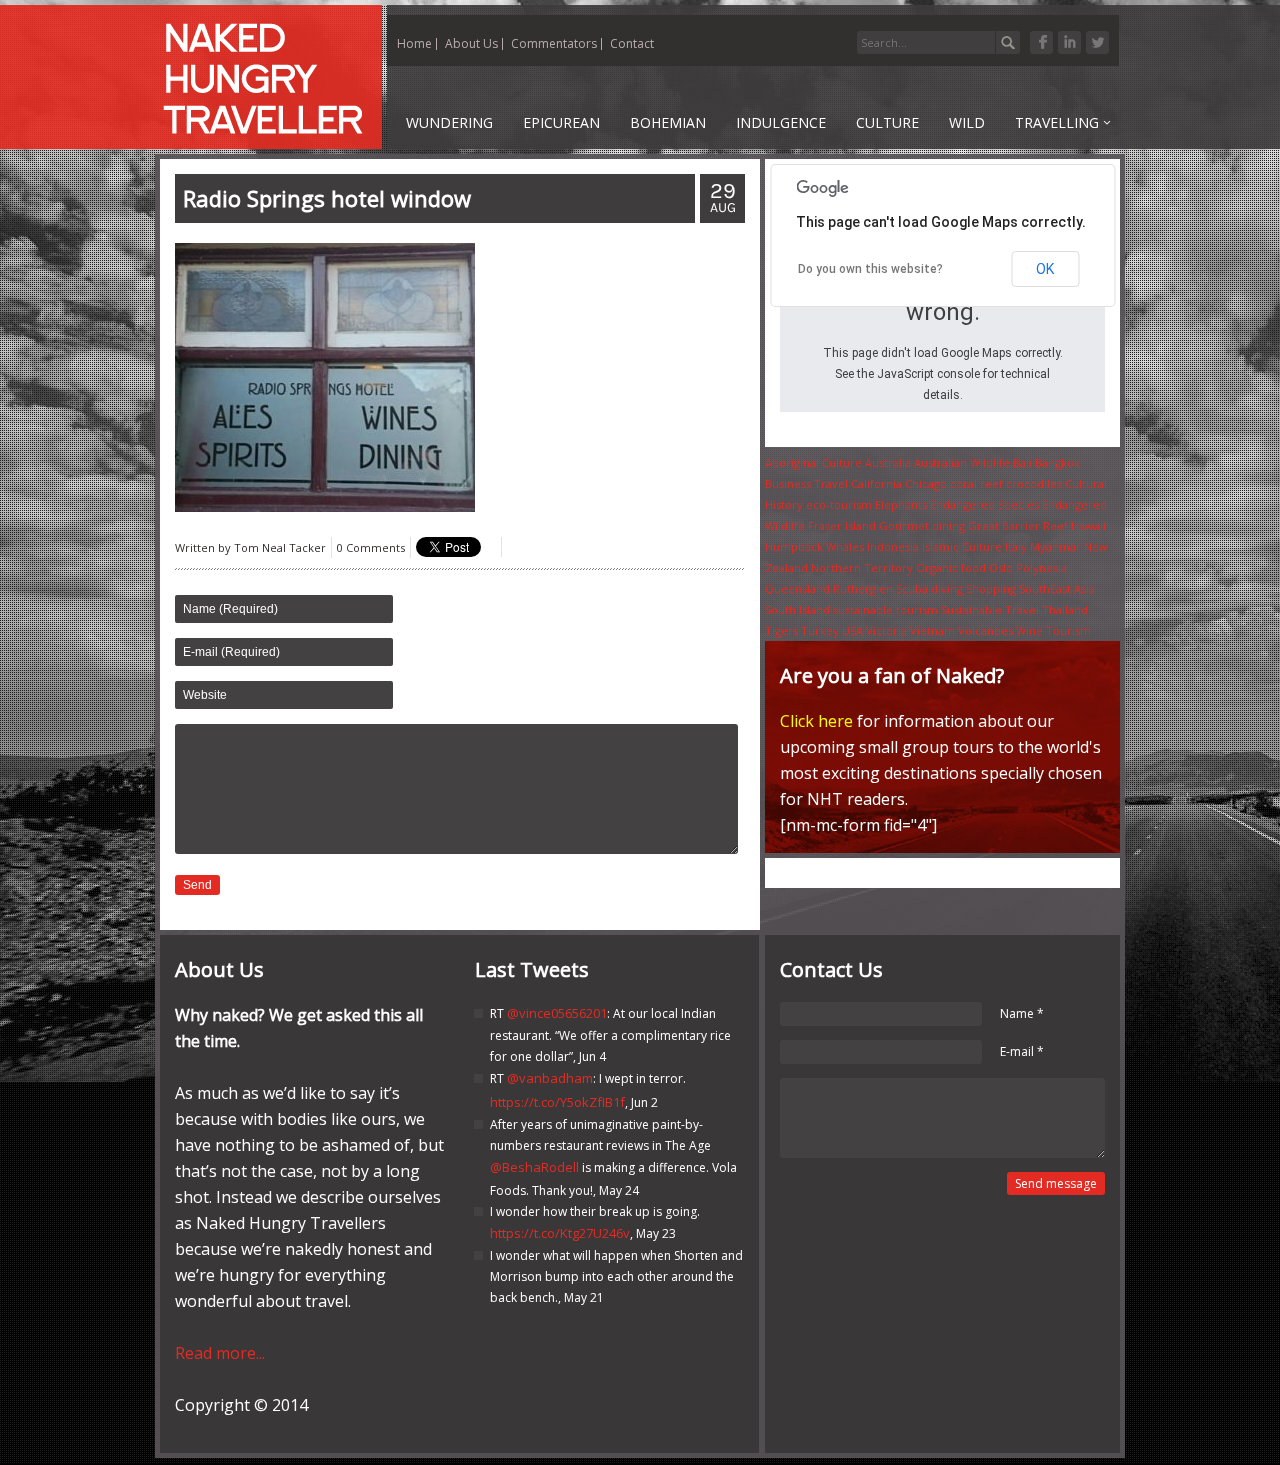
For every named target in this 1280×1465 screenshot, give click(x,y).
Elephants (901, 504)
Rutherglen (863, 588)
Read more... (220, 1353)
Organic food (951, 567)
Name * (1022, 1013)
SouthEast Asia (1057, 588)
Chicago (926, 483)
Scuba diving (929, 588)
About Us (471, 43)
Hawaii (1088, 525)
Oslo (1001, 567)
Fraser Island (842, 525)
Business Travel (806, 483)
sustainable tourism (885, 609)
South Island (797, 609)
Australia (888, 462)
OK (1045, 269)
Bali (1022, 462)
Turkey (820, 630)
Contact (632, 43)
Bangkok (1057, 462)
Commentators (554, 43)
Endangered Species (984, 504)
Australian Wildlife (962, 462)
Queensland (797, 588)
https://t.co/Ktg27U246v (560, 1233)
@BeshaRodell (534, 1167)
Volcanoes (985, 630)
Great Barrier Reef (1018, 525)
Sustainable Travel (990, 609)
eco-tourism (839, 504)
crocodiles (1034, 483)
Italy (1016, 546)
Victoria (886, 630)
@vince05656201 (557, 1013)
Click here (816, 721)
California (876, 483)
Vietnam (932, 630)
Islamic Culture (962, 546)
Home (414, 43)
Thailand (1065, 609)
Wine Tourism (1053, 630)
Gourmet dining (922, 525)
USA (852, 630)
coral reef (976, 483)
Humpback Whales (814, 546)
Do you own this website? (870, 269)
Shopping (991, 588)
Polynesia (1041, 567)
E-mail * (1022, 1051)
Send (197, 885)
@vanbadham (550, 1078)
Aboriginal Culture (813, 462)
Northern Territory (862, 567)
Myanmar (1055, 546)
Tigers (781, 630)
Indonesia (893, 546)
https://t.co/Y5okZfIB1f (557, 1102)
